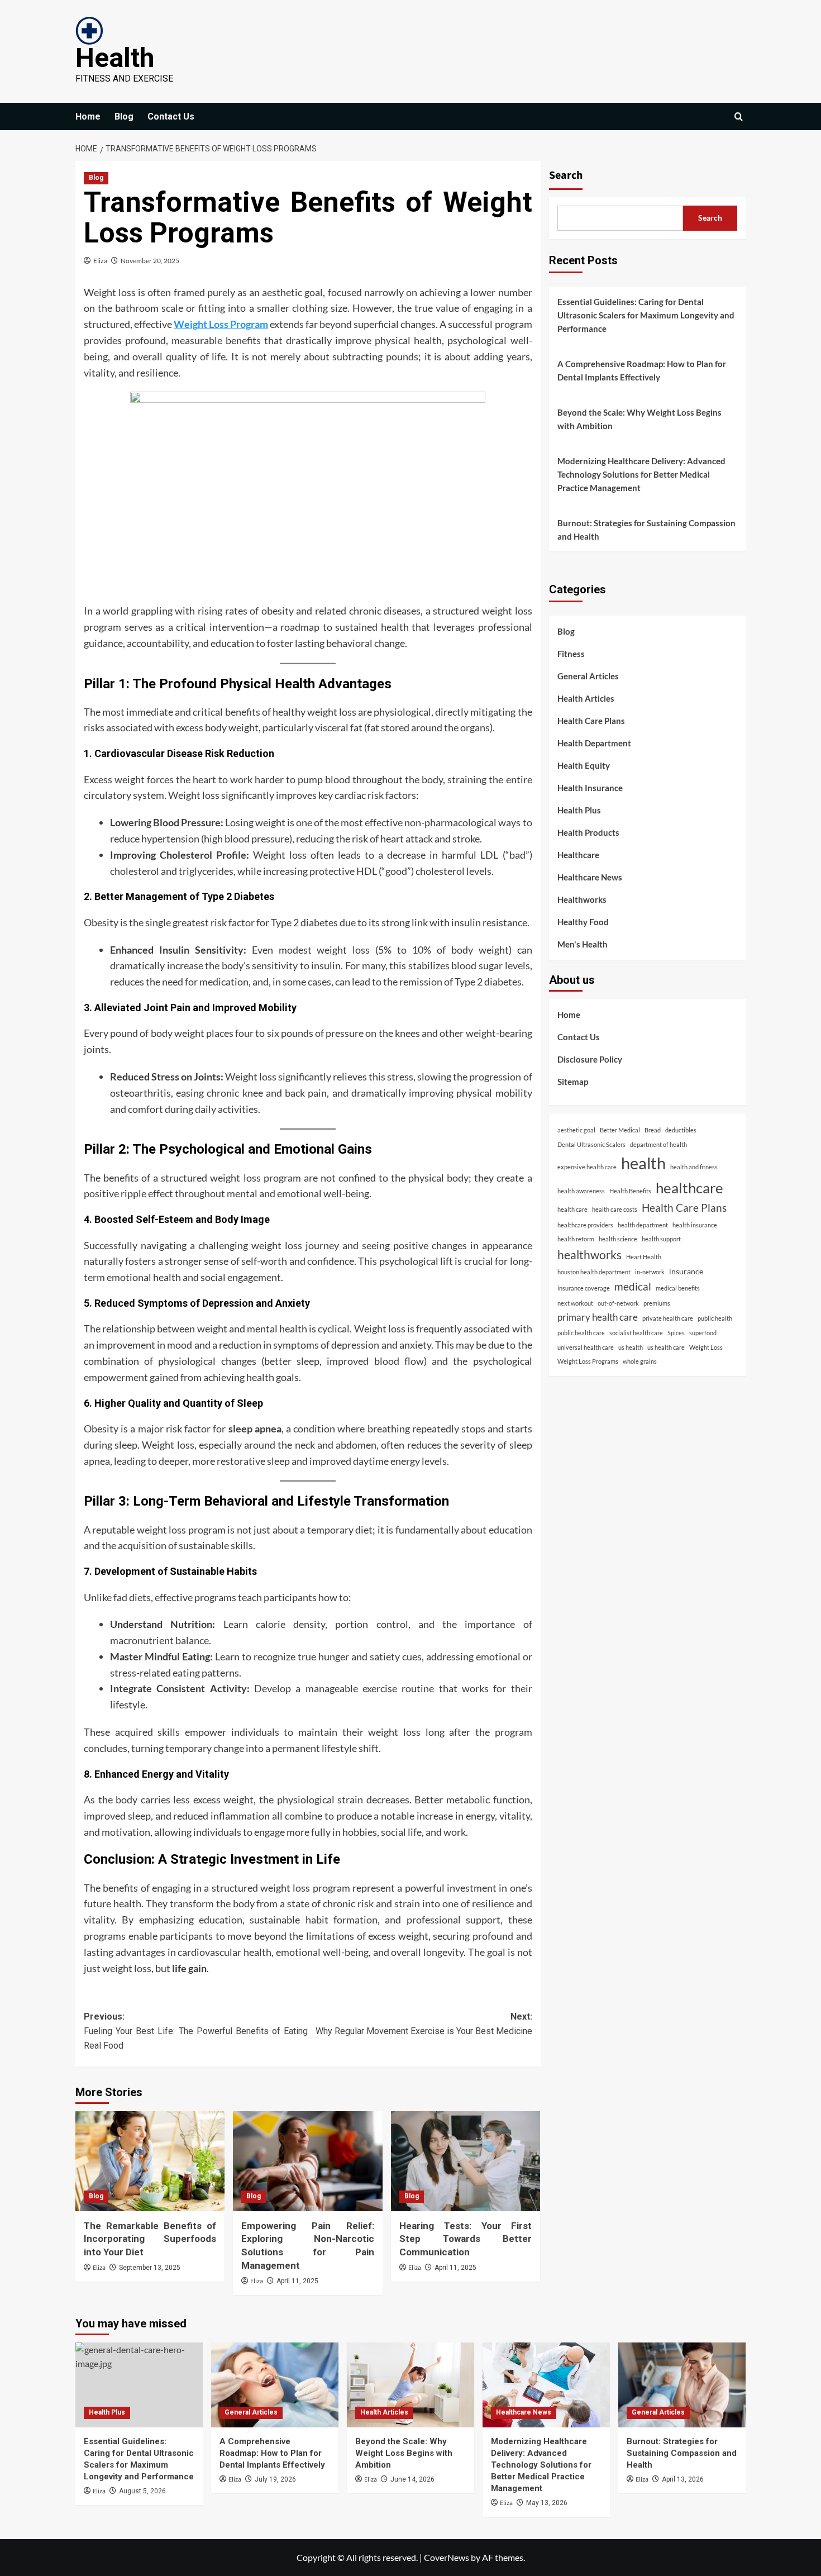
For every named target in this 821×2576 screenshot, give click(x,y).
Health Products (588, 833)
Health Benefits (630, 1191)
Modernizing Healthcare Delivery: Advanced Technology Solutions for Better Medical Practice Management (641, 474)
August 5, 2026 (142, 2491)
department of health (658, 1144)
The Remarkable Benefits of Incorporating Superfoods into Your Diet (150, 2239)
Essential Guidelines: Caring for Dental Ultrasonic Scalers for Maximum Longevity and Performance (646, 315)
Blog (124, 116)
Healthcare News (590, 878)
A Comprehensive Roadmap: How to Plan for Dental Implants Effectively (642, 370)
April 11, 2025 (297, 2281)
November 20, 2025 (150, 261)
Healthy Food (583, 922)
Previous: (196, 2031)
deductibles (681, 1130)
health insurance (695, 1225)
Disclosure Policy (590, 1059)
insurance (686, 1271)
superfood (703, 1333)
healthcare (689, 1188)
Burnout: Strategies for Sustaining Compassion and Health (646, 530)
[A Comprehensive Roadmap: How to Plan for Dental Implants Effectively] (275, 2385)
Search (566, 175)
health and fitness (694, 1167)
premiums (657, 1304)
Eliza (100, 261)
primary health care (598, 1317)
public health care (581, 1333)
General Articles (588, 677)
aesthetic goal (576, 1130)
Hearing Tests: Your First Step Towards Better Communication (466, 2239)
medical (633, 1286)
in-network (650, 1272)
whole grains (640, 1362)
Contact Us (171, 116)
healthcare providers (585, 1225)
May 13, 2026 (547, 2503)
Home (88, 116)
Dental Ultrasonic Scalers (591, 1144)
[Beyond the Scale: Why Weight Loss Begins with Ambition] (410, 2385)
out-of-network (618, 1304)
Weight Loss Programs (588, 1362)
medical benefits (678, 1288)
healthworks (590, 1254)
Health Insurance (590, 788)
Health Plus (579, 811)
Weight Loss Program (221, 324)
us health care (666, 1347)
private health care (668, 1318)
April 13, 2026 (683, 2479)
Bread (653, 1130)
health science (618, 1239)
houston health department (594, 1272)
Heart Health (644, 1257)
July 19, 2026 (275, 2479)
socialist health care (636, 1333)
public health (715, 1318)
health (643, 1163)
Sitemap (573, 1082)
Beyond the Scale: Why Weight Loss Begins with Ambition (639, 419)
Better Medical (620, 1130)
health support (661, 1239)
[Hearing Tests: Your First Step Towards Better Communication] (466, 2161)
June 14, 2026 (412, 2479)
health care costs (615, 1209)
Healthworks (582, 900)
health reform (576, 1239)
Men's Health (583, 945)
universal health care (586, 1347)
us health (631, 1347)
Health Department (594, 744)
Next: (424, 2024)
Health (115, 58)
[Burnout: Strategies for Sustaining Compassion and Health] (682, 2385)
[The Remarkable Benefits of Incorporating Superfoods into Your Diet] (150, 2161)
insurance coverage (584, 1288)
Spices (676, 1333)
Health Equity (584, 766)
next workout (575, 1304)
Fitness (571, 654)
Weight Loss (706, 1347)
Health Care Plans (591, 721)
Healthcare (578, 855)
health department (643, 1225)
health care (572, 1209)
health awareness (581, 1191)
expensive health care (587, 1167)
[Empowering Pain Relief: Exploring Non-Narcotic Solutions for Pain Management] (307, 2161)
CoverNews (447, 2557)
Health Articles (586, 699)
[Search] (739, 116)
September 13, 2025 (150, 2268)
